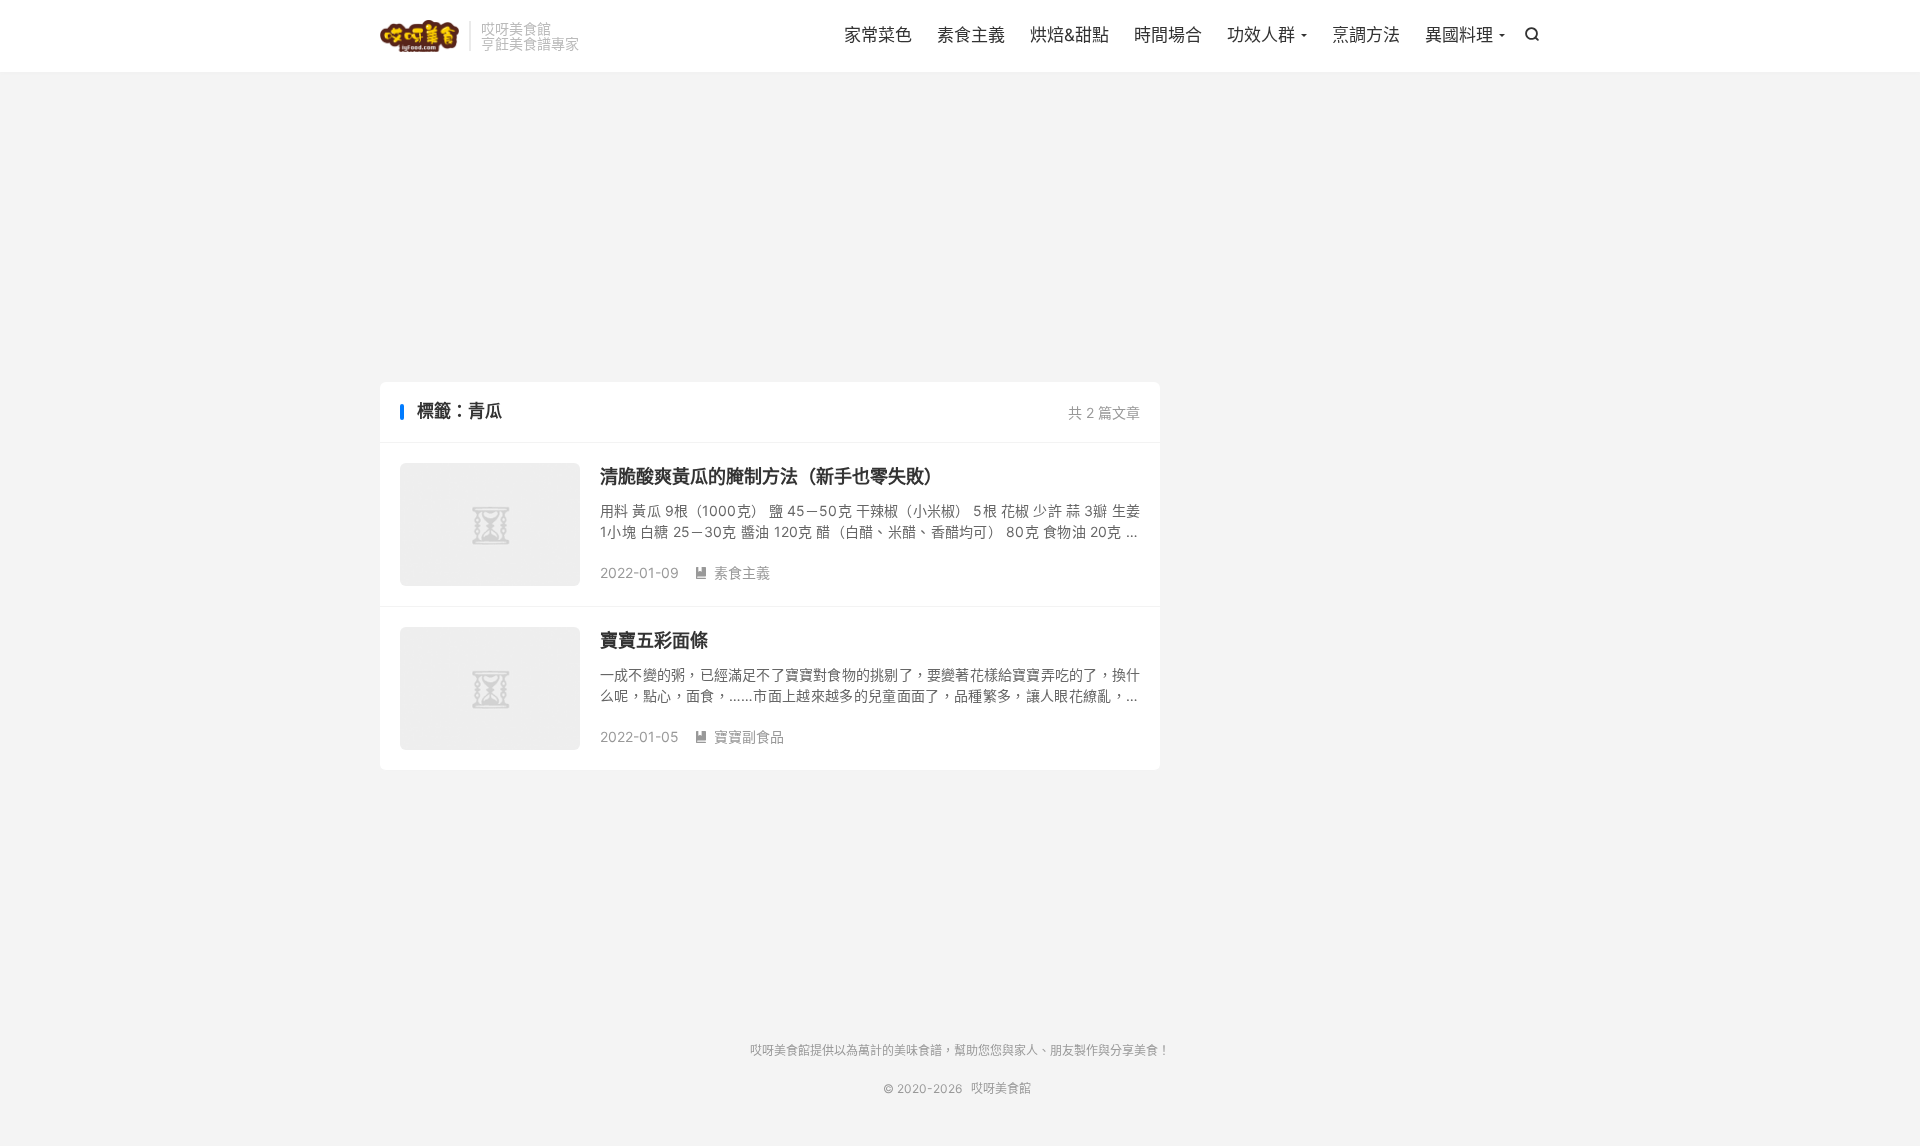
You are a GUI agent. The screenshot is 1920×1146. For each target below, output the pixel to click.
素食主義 (971, 35)
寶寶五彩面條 (654, 640)
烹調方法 (1366, 35)
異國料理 (1459, 35)
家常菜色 (878, 35)
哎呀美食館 (419, 36)
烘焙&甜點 (1069, 35)
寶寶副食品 (739, 736)
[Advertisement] (960, 232)
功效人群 (1261, 35)
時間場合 (1168, 35)
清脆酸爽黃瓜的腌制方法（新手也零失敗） (771, 476)
